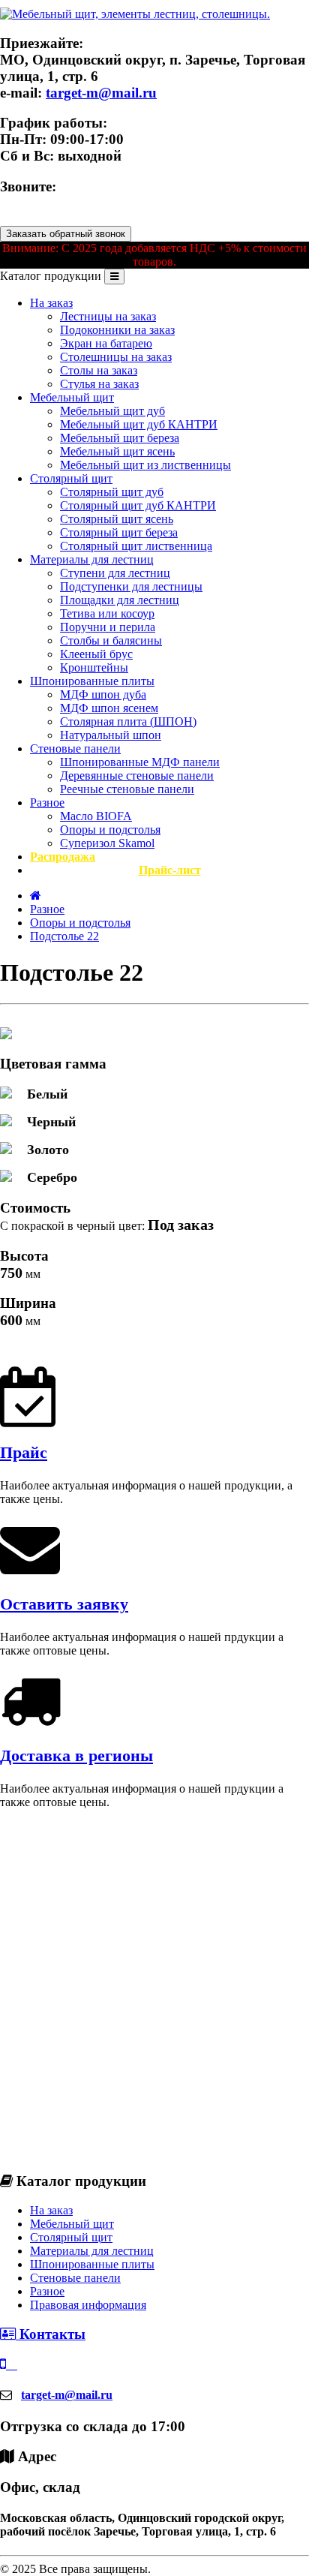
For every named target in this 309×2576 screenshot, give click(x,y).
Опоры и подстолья (110, 830)
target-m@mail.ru (101, 93)
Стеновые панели (75, 748)
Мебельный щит (72, 397)
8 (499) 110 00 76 (53, 203)
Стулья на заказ (99, 384)
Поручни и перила (108, 627)
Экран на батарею (106, 343)
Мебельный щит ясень (117, 451)
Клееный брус (96, 654)
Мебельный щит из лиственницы (145, 465)
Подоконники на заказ (117, 330)
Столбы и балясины (111, 640)
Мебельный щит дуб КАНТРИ (139, 424)
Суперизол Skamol (107, 843)
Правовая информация (88, 2305)
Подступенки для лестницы (131, 586)
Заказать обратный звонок (66, 234)
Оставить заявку (64, 1604)
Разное (47, 803)
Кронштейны (94, 667)
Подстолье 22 (64, 936)
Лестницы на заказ (108, 316)
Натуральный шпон (111, 735)
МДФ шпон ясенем (109, 708)
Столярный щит (71, 478)
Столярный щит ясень (117, 519)
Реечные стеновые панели (127, 789)
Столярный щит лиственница (136, 546)
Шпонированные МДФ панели (140, 762)
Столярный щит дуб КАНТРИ (138, 505)
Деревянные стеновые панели (137, 776)
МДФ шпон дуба (103, 694)
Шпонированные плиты (92, 681)
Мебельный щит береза (120, 438)
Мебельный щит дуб (112, 411)
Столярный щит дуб (112, 492)
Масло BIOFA (96, 816)
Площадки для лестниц (120, 600)
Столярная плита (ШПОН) (128, 721)
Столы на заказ (99, 370)
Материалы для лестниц (92, 559)
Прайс (24, 1452)
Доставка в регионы (76, 1755)
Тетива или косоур (107, 613)
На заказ (51, 303)
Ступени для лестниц (115, 573)
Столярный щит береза (119, 532)
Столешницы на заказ (116, 357)
